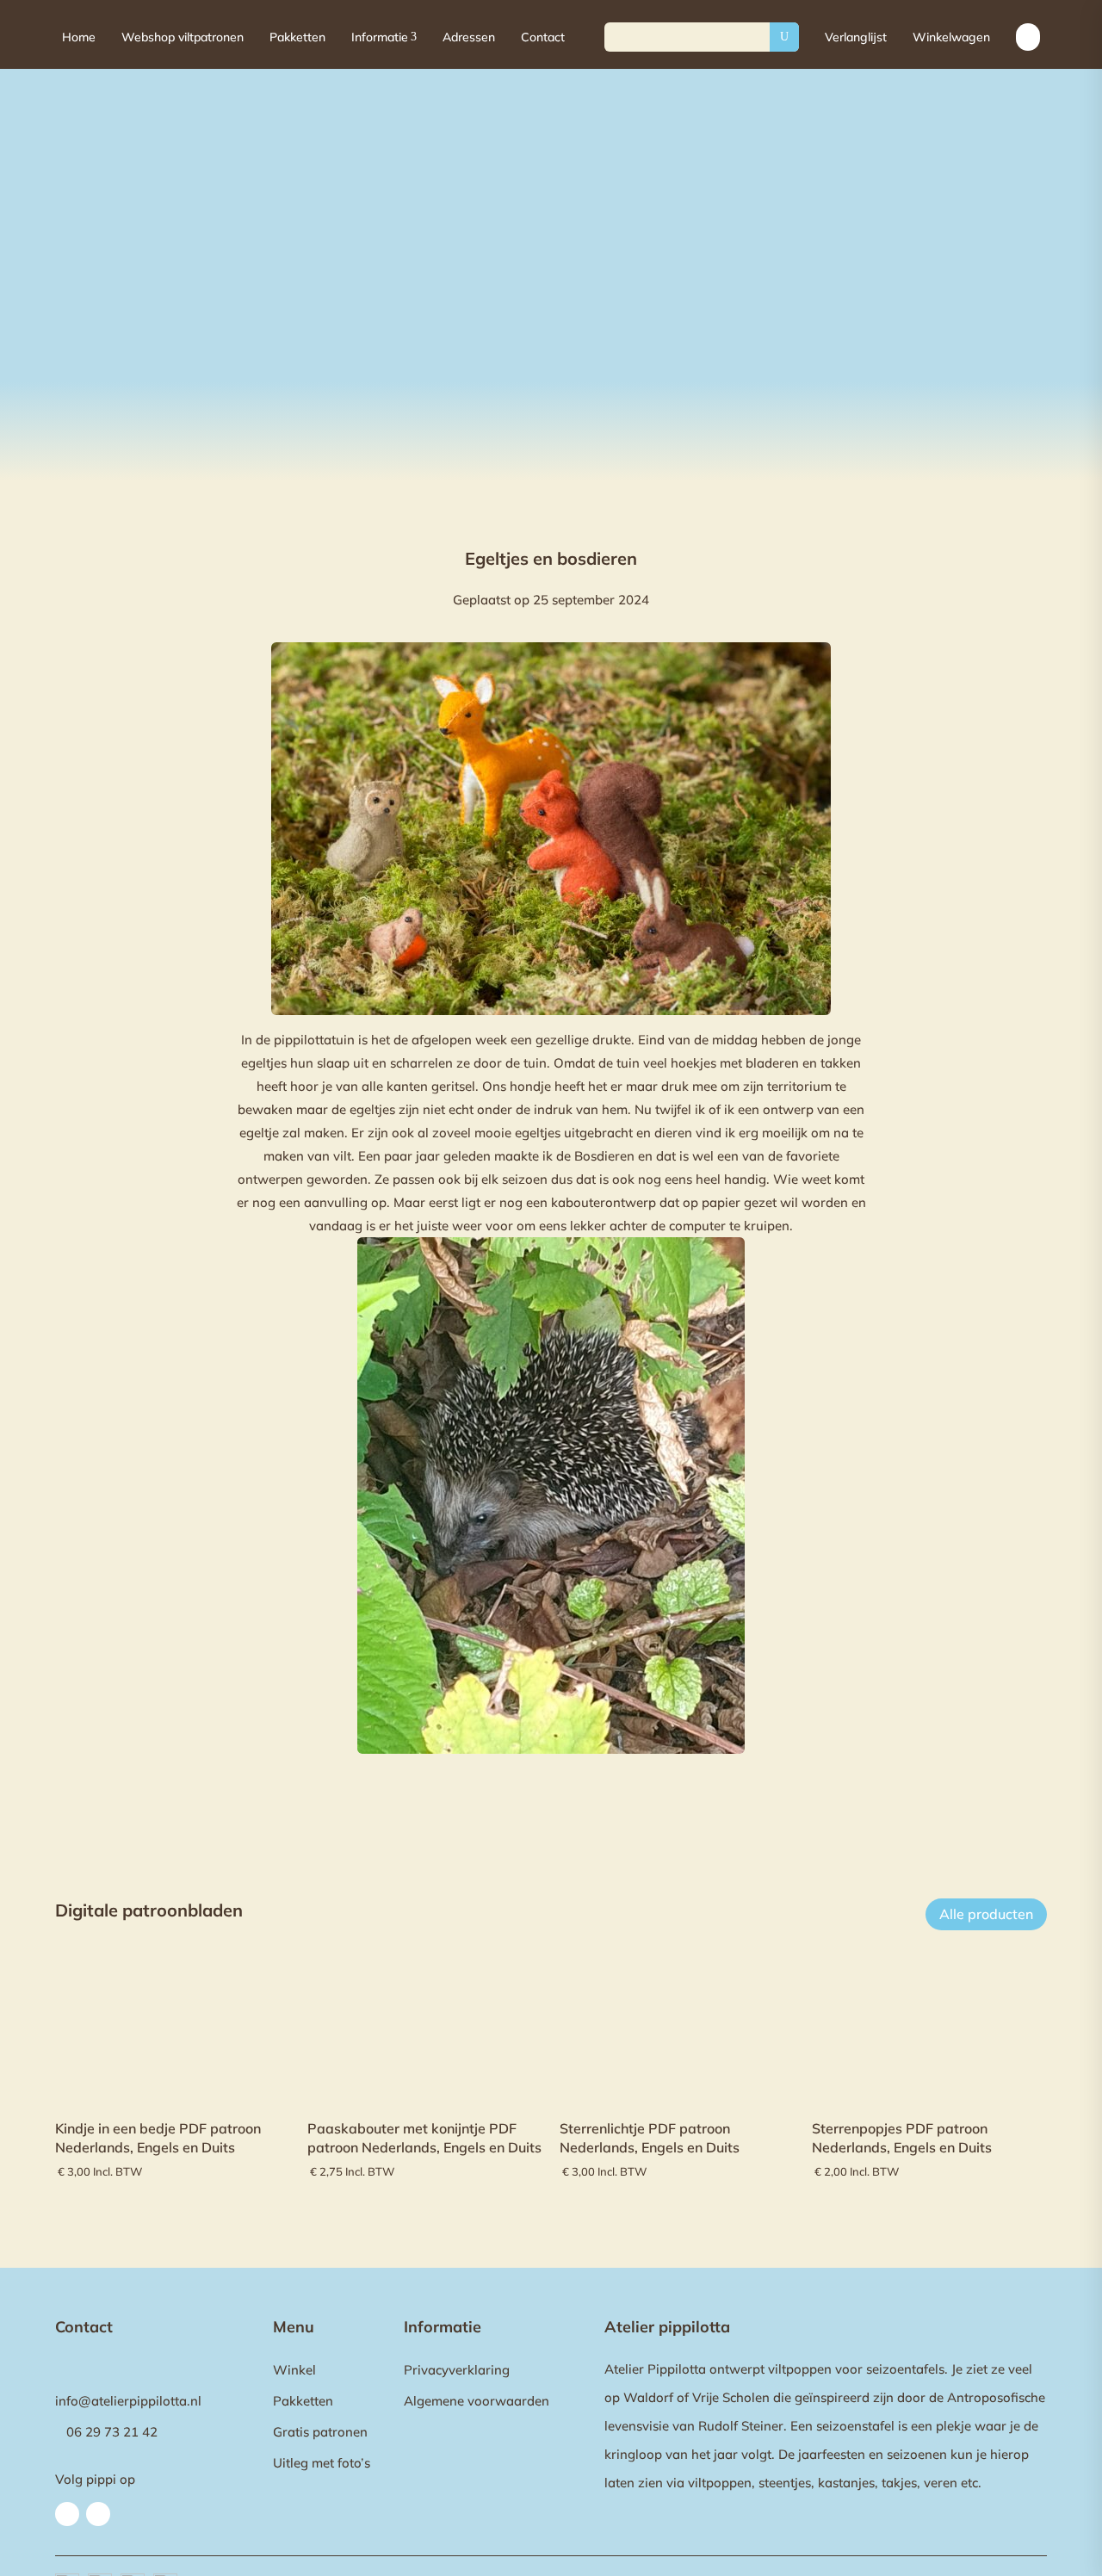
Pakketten (297, 37)
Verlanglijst (856, 37)
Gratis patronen (320, 2432)
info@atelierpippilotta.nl (128, 2401)
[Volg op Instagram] (98, 2514)
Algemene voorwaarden (477, 2401)
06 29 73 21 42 (112, 2432)
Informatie (384, 37)
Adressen (469, 37)
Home (79, 37)
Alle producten (986, 1914)
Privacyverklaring (457, 2370)
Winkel (294, 2370)
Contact (543, 37)
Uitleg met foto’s (322, 2463)
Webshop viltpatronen (183, 37)
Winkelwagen (951, 37)
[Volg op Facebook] (67, 2514)
